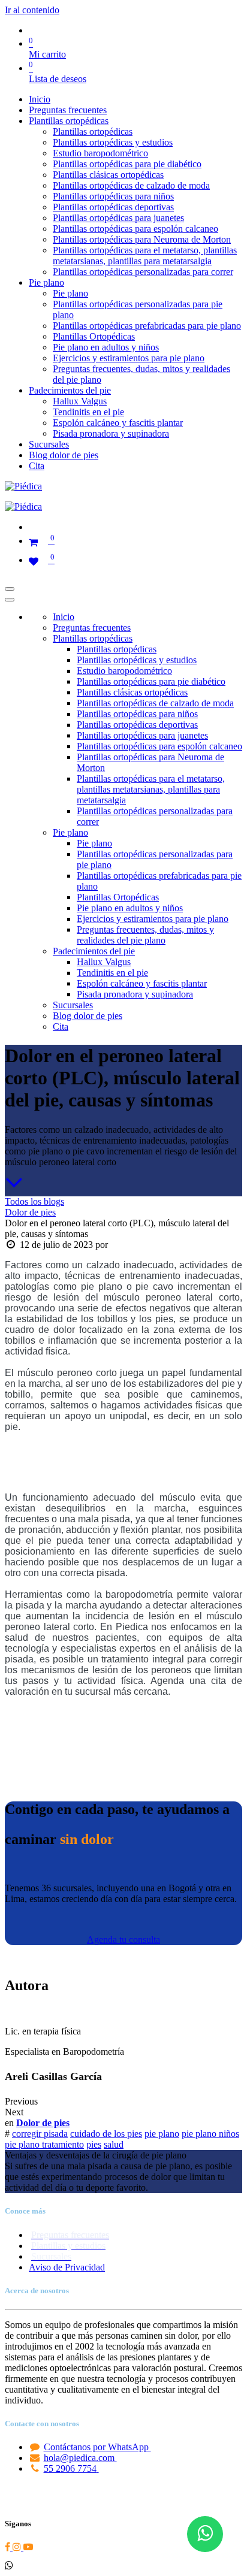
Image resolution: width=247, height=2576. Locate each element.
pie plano (162, 2134)
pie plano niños (210, 2134)
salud (114, 2144)
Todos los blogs (34, 1201)
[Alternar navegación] (10, 589)
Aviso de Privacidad (67, 2267)
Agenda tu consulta (123, 1939)
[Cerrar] (10, 600)
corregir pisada (40, 2134)
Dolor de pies (30, 1212)
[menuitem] (40, 99)
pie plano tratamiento (44, 2144)
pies (94, 2144)
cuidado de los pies (106, 2134)
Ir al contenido (32, 10)
